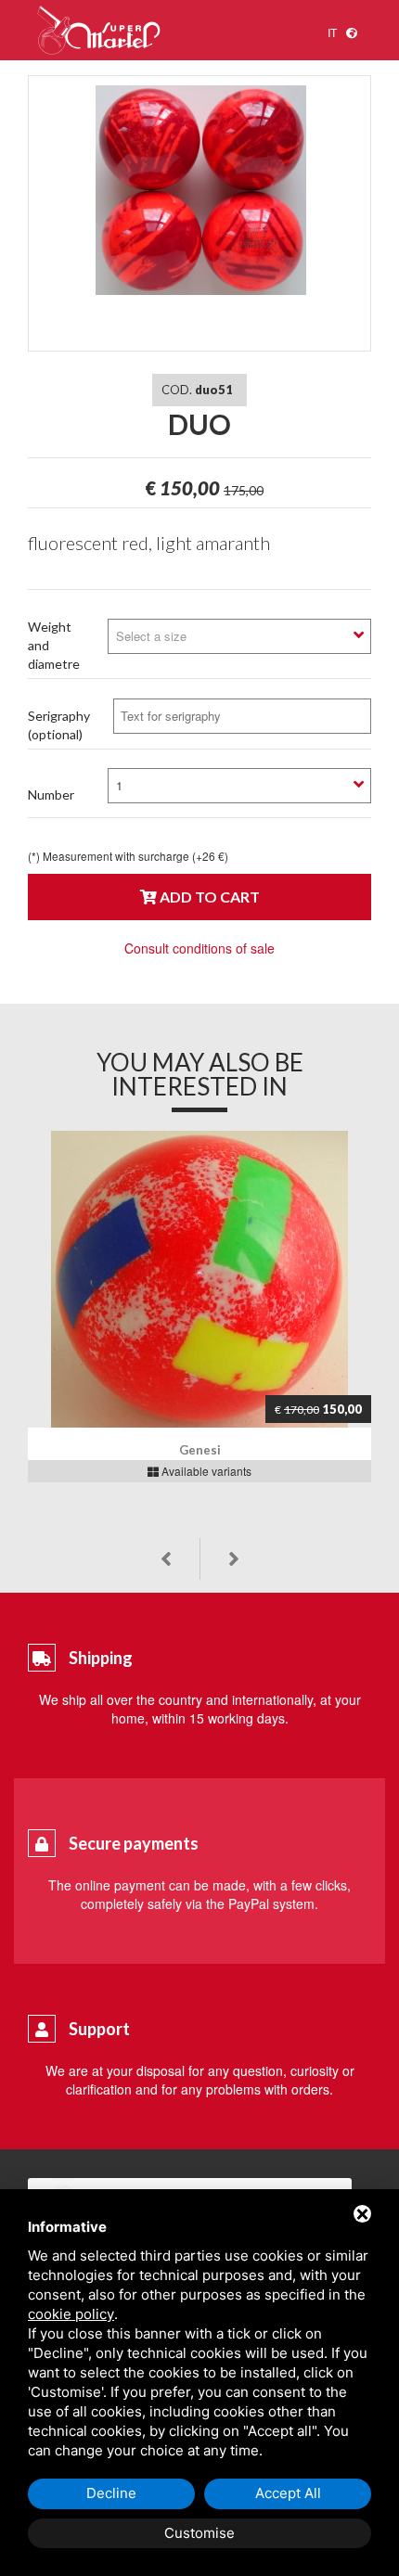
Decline (111, 2493)
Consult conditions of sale (199, 948)
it (332, 32)
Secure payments (134, 1843)
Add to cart (208, 897)
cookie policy (71, 2314)
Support (99, 2029)
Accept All (288, 2493)
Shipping (101, 1658)
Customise (199, 2533)
